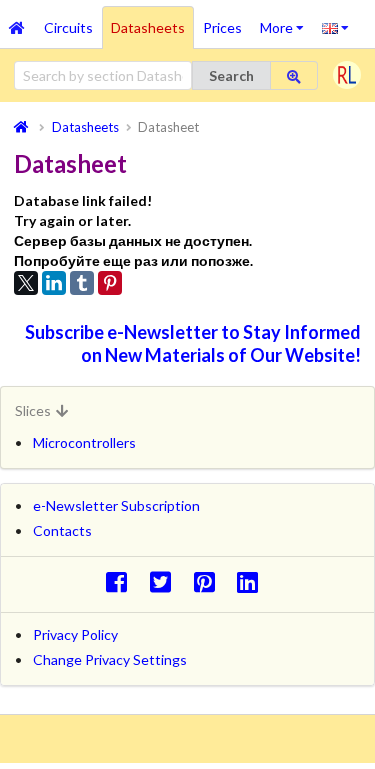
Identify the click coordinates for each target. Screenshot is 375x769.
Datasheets (148, 27)
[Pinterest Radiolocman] (209, 581)
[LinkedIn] (54, 283)
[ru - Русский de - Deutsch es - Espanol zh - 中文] (335, 27)
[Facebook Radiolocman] (121, 581)
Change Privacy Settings (110, 659)
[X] (26, 283)
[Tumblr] (82, 283)
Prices (222, 27)
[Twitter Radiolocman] (165, 581)
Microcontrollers (84, 442)
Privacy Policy (75, 634)
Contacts (62, 530)
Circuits (68, 27)
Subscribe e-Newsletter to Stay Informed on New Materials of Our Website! (193, 343)
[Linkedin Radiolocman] (253, 581)
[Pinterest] (110, 283)
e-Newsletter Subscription (116, 505)
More (286, 21)
